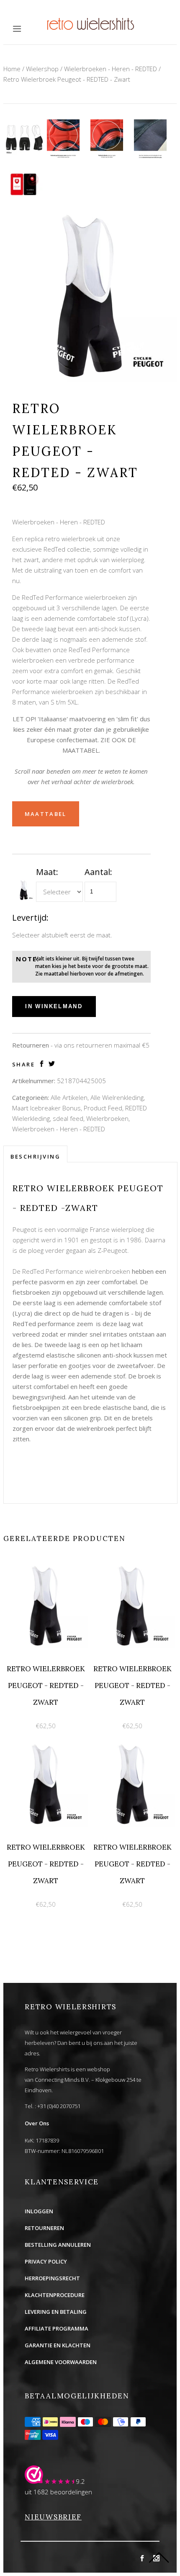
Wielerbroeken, (108, 1118)
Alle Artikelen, (70, 1097)
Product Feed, (104, 1108)
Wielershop (42, 69)
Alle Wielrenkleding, (118, 1097)
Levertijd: (30, 918)
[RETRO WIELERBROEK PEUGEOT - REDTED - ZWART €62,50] (47, 1568)
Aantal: (98, 872)
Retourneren (44, 2228)
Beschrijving (35, 1156)
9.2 (80, 2481)
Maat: (47, 872)
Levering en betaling (56, 2312)
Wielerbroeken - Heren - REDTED (111, 69)
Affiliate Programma (57, 2328)
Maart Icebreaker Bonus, (47, 1108)
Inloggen (39, 2211)
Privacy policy (46, 2261)
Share (24, 1065)
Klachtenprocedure (55, 2295)
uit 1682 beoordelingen (58, 2492)
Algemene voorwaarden (61, 2362)
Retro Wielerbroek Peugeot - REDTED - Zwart (67, 79)
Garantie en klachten (58, 2345)
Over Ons (37, 2123)
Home (12, 69)
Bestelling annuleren (58, 2245)
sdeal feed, (69, 1118)
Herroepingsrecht (52, 2278)
